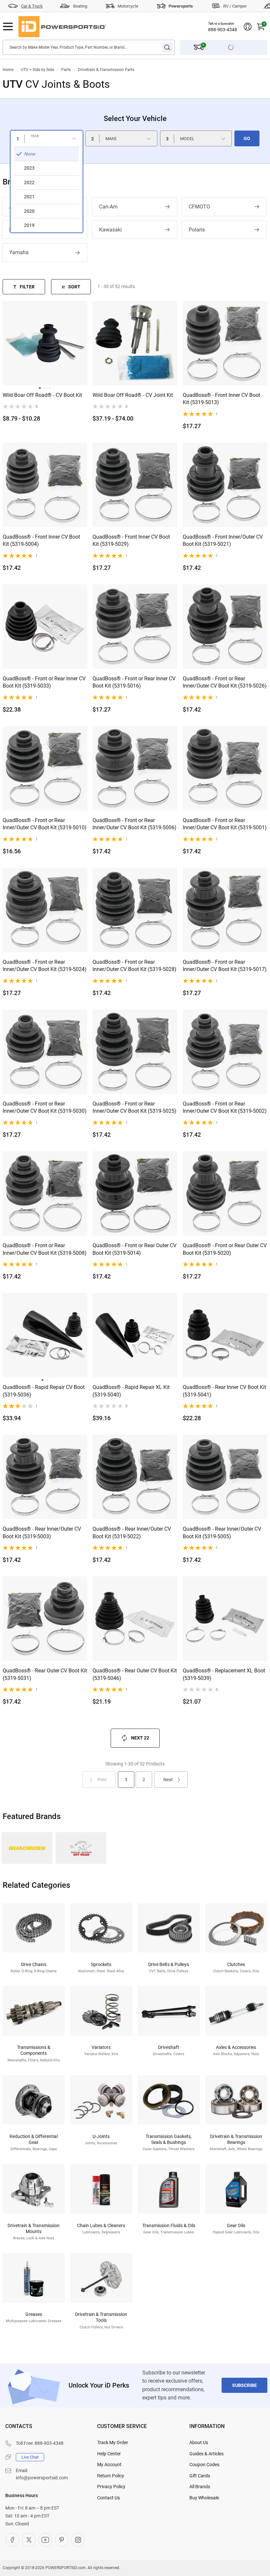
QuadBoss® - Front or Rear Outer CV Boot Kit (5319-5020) (225, 1249)
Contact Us (108, 2498)
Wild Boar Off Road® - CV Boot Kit (42, 395)
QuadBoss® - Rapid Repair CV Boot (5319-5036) (44, 1391)
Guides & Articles (206, 2454)
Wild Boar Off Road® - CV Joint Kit (133, 395)
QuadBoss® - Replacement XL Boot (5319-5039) (224, 1674)
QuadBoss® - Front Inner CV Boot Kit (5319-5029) (131, 540)
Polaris (197, 230)
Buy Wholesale (204, 2498)
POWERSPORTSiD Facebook (12, 2540)
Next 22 (140, 1738)
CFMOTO (199, 207)
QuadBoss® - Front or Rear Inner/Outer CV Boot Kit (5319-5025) (135, 1107)
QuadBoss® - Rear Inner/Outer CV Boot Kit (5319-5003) (42, 1532)
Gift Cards (200, 2476)
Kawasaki (110, 230)
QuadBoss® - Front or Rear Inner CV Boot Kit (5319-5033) (44, 682)
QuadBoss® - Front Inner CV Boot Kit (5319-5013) (221, 399)
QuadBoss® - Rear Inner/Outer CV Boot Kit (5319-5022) (132, 1532)
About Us (199, 2442)
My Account (109, 2465)
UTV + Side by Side (37, 70)
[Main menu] (8, 27)
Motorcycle (128, 6)
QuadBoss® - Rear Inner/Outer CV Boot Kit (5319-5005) (222, 1532)
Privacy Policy (111, 2487)
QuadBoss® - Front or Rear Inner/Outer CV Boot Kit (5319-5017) (225, 966)
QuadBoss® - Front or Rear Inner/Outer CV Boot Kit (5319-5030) (45, 1107)
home (8, 70)
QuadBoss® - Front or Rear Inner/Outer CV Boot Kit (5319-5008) (45, 1249)
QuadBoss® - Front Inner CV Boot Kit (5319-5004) (41, 540)
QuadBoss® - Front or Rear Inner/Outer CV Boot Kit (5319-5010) (45, 824)
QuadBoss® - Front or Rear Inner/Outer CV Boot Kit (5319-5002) (225, 1107)
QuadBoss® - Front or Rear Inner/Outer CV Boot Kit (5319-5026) (225, 682)
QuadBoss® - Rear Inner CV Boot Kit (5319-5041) (224, 1391)
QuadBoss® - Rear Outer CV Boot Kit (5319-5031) (45, 1674)
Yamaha (19, 252)
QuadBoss (27, 1848)
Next (168, 1780)
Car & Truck (32, 6)
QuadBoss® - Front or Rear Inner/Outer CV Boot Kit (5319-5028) (135, 966)
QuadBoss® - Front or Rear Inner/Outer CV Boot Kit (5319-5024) (45, 966)
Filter (27, 287)
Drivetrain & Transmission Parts (106, 70)
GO (247, 138)
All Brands (200, 2487)
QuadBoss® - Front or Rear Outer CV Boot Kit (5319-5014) (135, 1249)
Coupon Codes (204, 2465)
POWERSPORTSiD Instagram (78, 2540)
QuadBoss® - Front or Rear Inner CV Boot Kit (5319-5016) (134, 682)
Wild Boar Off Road (81, 1848)
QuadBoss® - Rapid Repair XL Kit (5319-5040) (131, 1391)
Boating (80, 6)
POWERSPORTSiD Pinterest (62, 2540)
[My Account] (248, 27)
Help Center (109, 2454)
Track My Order (113, 2442)
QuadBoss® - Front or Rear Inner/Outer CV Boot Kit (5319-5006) (135, 824)
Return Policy (111, 2476)
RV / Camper (235, 6)
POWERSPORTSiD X (29, 2540)
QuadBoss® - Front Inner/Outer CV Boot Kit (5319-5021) (223, 540)
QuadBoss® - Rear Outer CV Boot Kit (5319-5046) (135, 1674)
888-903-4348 (223, 30)
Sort (74, 287)
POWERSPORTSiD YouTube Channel (45, 2540)
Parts (66, 70)
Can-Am (108, 207)
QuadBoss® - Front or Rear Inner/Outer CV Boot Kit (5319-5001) (225, 824)
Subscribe (244, 2385)
